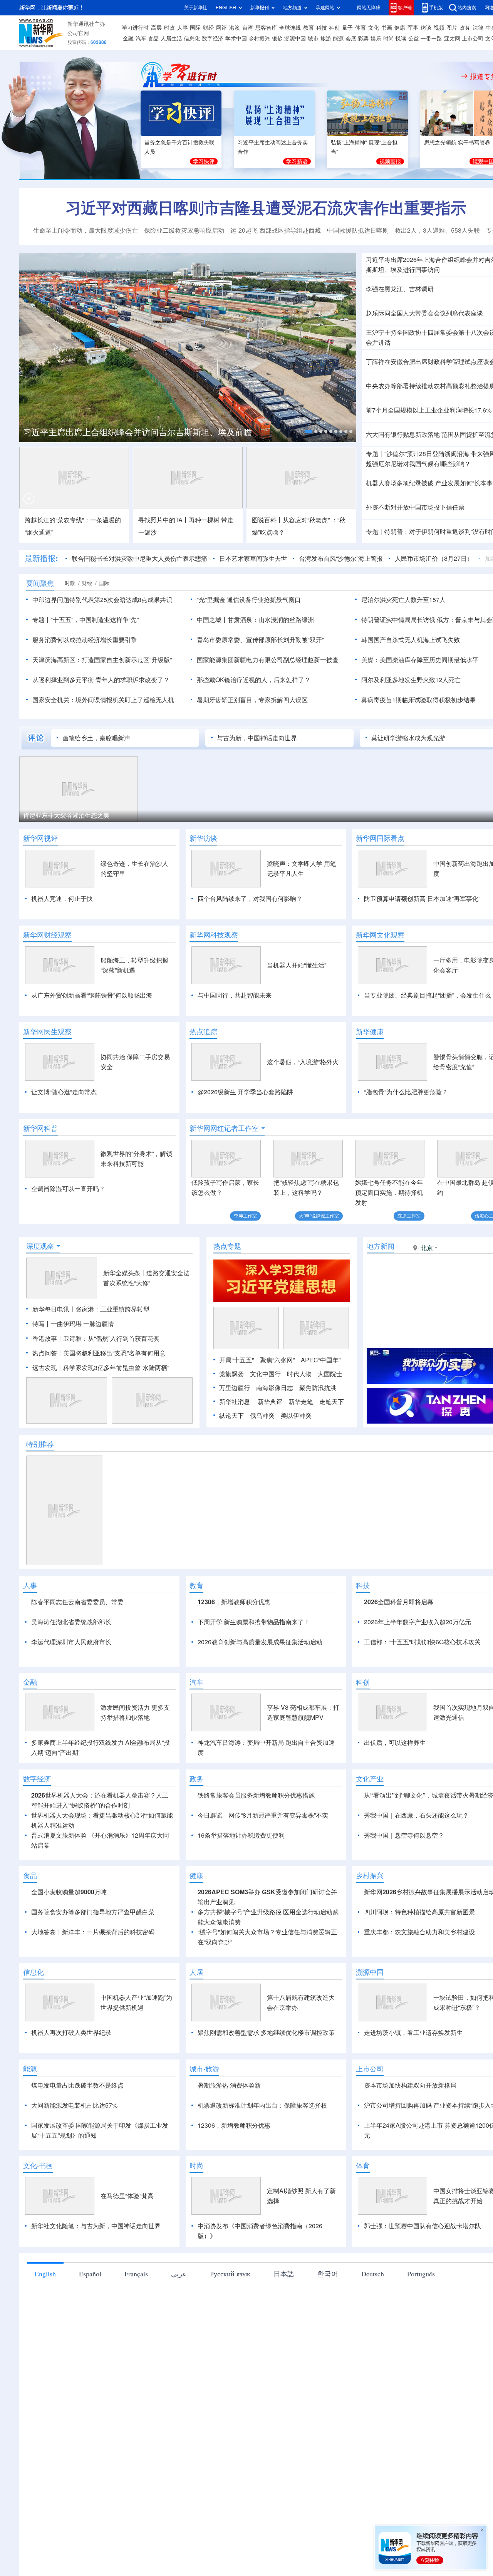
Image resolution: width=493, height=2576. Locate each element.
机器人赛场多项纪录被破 (400, 483)
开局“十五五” (236, 1360)
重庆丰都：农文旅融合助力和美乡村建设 (419, 1932)
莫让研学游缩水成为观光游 (408, 738)
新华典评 (270, 1402)
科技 (322, 28)
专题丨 (375, 454)
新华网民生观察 (47, 1031)
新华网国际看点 (380, 838)
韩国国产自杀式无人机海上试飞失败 (411, 640)
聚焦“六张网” (277, 1360)
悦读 (401, 39)
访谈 (426, 28)
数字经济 (213, 39)
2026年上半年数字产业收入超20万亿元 (418, 1622)
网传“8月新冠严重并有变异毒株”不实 (278, 1815)
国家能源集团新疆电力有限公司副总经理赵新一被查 (268, 660)
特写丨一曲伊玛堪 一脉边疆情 (73, 1324)
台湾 (248, 28)
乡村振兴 (259, 39)
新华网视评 (40, 838)
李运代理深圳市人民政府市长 (71, 1642)
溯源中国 (295, 39)
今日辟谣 (210, 1815)
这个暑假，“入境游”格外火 (303, 1062)
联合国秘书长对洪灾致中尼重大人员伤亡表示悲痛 (139, 558)
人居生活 (171, 39)
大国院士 (330, 1374)
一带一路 (431, 39)
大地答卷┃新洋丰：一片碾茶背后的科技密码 (93, 1932)
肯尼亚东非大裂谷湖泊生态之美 (66, 815)
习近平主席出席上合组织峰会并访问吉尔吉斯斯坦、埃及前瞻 (138, 432)
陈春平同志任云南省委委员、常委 (77, 1602)
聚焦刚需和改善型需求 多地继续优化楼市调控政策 (266, 2033)
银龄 (277, 39)
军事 (413, 28)
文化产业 (370, 1779)
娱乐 (376, 39)
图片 (452, 28)
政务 (465, 28)
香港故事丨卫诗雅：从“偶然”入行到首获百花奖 (96, 1338)
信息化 (192, 39)
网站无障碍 (369, 8)
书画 (387, 28)
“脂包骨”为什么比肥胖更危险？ (406, 1092)
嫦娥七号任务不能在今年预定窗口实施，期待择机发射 (389, 1192)
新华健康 (370, 1031)
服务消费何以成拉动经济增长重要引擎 (85, 640)
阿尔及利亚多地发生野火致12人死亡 (411, 680)
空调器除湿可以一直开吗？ (68, 1189)
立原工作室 (409, 1216)
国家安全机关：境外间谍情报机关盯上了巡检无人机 (103, 700)
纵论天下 (231, 1415)
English (45, 2274)
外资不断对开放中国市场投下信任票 (415, 507)
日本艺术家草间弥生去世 (253, 558)
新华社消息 (235, 1402)
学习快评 (204, 161)
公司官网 (78, 33)
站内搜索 (467, 8)
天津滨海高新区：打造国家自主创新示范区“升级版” (102, 660)
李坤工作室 (245, 1216)
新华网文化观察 (380, 935)
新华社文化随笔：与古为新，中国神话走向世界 (96, 2226)
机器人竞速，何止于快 (62, 899)
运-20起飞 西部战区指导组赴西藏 (276, 230)
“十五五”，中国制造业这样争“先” (95, 620)
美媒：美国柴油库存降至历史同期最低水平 (420, 660)
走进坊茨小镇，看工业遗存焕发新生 (413, 2033)
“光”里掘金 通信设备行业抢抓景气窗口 (249, 600)
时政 (169, 28)
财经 (208, 28)
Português (421, 2274)
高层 (156, 28)
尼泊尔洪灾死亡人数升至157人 (403, 600)
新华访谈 (203, 838)
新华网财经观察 (47, 935)
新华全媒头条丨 (125, 1273)
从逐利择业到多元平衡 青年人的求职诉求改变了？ (101, 680)
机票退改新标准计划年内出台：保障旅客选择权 (262, 2105)
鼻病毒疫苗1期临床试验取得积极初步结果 (418, 700)
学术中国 (236, 39)
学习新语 (297, 161)
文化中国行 (265, 1374)
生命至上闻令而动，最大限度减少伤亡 (86, 230)
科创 (334, 28)
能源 (338, 39)
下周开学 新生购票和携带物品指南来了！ (254, 1622)
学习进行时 (135, 28)
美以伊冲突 (296, 1415)
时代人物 (299, 1374)
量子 (347, 28)
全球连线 (290, 28)
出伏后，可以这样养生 (395, 1742)
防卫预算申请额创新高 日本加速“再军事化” (422, 899)
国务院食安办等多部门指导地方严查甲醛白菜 (93, 1912)
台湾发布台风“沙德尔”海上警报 (341, 558)
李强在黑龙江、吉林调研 (400, 289)
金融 (128, 39)
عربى (179, 2274)
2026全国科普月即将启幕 (399, 1602)
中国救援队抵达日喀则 (358, 230)
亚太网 (452, 39)
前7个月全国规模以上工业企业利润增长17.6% (429, 410)
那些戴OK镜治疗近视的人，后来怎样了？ (254, 680)
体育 (361, 28)
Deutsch (373, 2274)
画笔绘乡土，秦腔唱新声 (96, 738)
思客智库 (266, 28)
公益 (414, 39)
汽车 (141, 39)
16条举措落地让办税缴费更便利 (241, 1835)
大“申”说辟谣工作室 (319, 1216)
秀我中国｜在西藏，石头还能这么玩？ (416, 1815)
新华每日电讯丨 (54, 1309)
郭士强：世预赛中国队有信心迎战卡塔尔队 (423, 2226)
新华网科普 (40, 1128)
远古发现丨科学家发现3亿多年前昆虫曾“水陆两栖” (101, 1368)
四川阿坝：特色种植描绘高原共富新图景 (419, 1912)
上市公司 (473, 39)
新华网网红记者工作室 (224, 1128)
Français (136, 2274)
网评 (221, 28)
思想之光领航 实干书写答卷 (457, 143)
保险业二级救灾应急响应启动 (184, 230)
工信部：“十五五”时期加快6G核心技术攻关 (422, 1642)
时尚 (389, 39)
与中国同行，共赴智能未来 (235, 995)
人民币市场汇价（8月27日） (434, 558)
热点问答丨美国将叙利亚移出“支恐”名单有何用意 (99, 1353)
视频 (439, 28)
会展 (351, 39)
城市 (313, 39)
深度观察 (40, 1246)
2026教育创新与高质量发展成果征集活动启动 (260, 1642)
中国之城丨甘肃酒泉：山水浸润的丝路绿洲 (255, 620)
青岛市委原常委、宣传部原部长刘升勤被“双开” (260, 640)
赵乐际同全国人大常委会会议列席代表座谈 (424, 313)
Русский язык (230, 2274)
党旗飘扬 (231, 1374)
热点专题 (227, 1246)
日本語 (284, 2274)
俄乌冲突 (262, 1415)
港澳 (235, 28)
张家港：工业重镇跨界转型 (112, 1309)
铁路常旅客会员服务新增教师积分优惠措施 (256, 1795)
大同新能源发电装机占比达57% (74, 2105)
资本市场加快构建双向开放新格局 (410, 2085)
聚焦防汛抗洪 (318, 1388)
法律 (478, 28)
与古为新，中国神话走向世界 (257, 738)
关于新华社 (196, 8)
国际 (195, 28)
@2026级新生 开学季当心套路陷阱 (245, 1092)
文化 (374, 28)
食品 (153, 39)
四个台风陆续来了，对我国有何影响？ (250, 899)
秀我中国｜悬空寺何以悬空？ (404, 1835)
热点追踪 (203, 1031)
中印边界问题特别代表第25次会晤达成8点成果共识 (102, 600)
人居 (196, 1972)
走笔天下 (332, 1402)
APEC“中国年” (321, 1360)
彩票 (363, 39)
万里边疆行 (235, 1388)
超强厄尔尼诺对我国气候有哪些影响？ (418, 464)
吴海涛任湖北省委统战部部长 (71, 1622)
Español (90, 2274)
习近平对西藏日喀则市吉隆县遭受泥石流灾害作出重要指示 (266, 208)
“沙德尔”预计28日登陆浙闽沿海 (427, 454)
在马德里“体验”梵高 (127, 2196)
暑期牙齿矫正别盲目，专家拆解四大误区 (252, 700)
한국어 (328, 2274)
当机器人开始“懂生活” (297, 965)
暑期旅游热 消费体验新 (229, 2085)
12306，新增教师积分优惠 (234, 1602)
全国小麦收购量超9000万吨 (69, 1892)
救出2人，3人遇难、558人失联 (437, 230)
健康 (400, 28)
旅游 (326, 39)
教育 (309, 28)
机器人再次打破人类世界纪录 (71, 2033)
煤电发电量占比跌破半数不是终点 (77, 2085)
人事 (183, 28)
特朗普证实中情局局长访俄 (398, 620)
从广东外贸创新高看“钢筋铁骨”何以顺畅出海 (92, 995)
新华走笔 (301, 1402)
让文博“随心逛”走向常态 (64, 1092)
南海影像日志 (275, 1388)
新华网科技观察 (214, 935)
